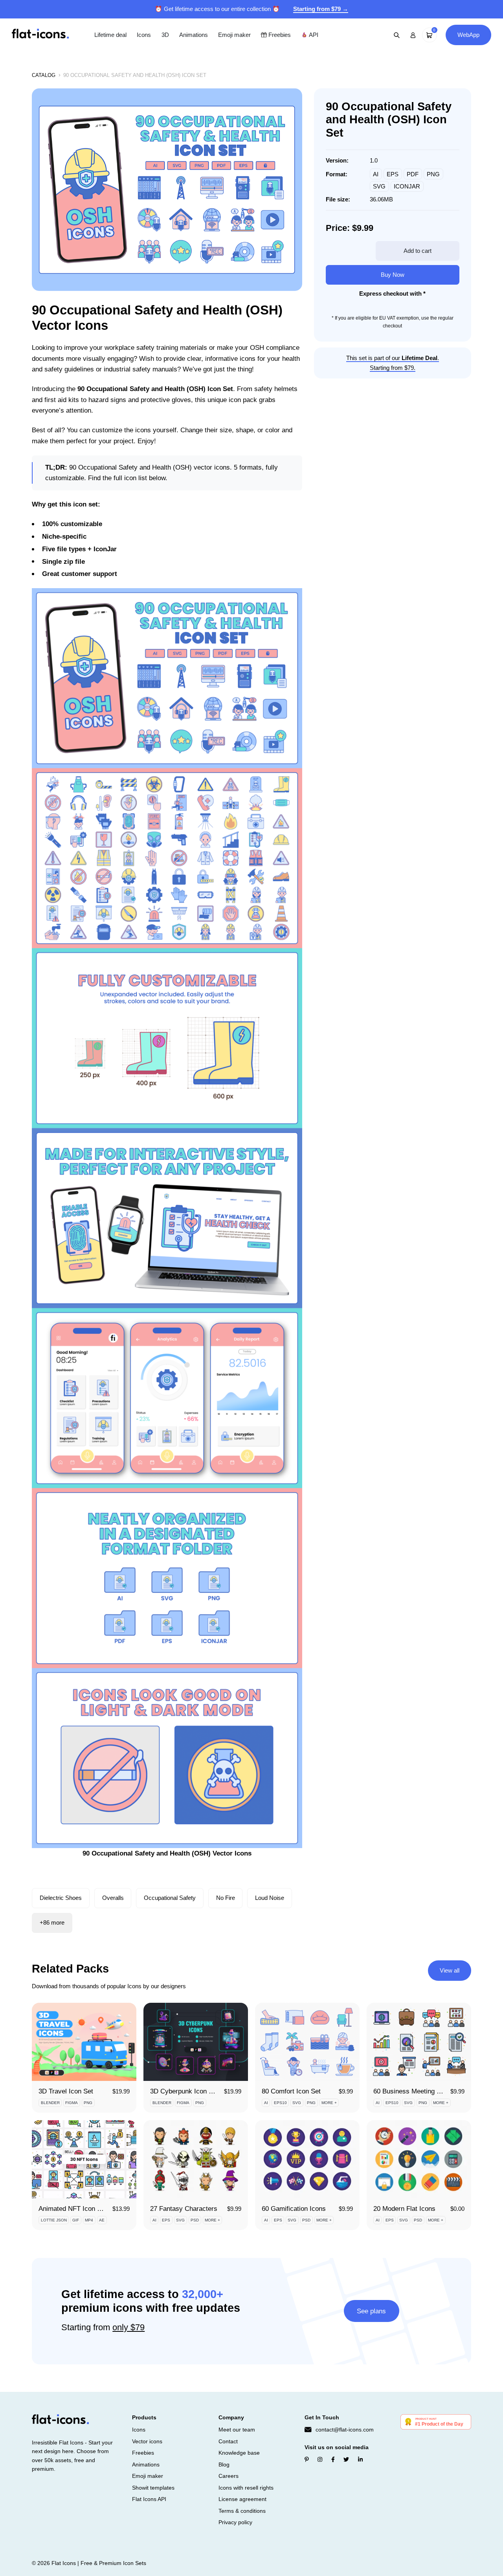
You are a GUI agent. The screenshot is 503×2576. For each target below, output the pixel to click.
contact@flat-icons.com (345, 2430)
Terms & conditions (242, 2511)
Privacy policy (235, 2522)
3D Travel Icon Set (66, 2091)
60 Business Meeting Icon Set (417, 2091)
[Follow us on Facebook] (333, 2460)
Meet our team (237, 2430)
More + (329, 2103)
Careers (229, 2476)
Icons (144, 35)
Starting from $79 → (321, 9)
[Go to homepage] (40, 34)
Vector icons (147, 2441)
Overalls (113, 1898)
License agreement (242, 2499)
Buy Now (393, 275)
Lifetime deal (110, 35)
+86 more (52, 1922)
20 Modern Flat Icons (404, 2209)
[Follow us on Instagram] (320, 2460)
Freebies (279, 35)
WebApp (468, 35)
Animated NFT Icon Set (73, 2209)
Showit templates (153, 2488)
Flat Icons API (149, 2499)
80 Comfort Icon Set (291, 2091)
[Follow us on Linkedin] (360, 2460)
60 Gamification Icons (294, 2209)
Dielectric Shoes (61, 1898)
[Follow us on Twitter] (346, 2460)
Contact (228, 2441)
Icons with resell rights (246, 2488)
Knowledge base (239, 2453)
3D (165, 35)
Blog (224, 2464)
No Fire (226, 1898)
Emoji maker (234, 35)
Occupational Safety (170, 1898)
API (313, 35)
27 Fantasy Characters (184, 2209)
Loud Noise (270, 1898)
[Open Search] (397, 35)
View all (450, 1970)
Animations (194, 35)
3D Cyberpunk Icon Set (184, 2091)
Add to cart (418, 251)
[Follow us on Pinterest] (307, 2460)
